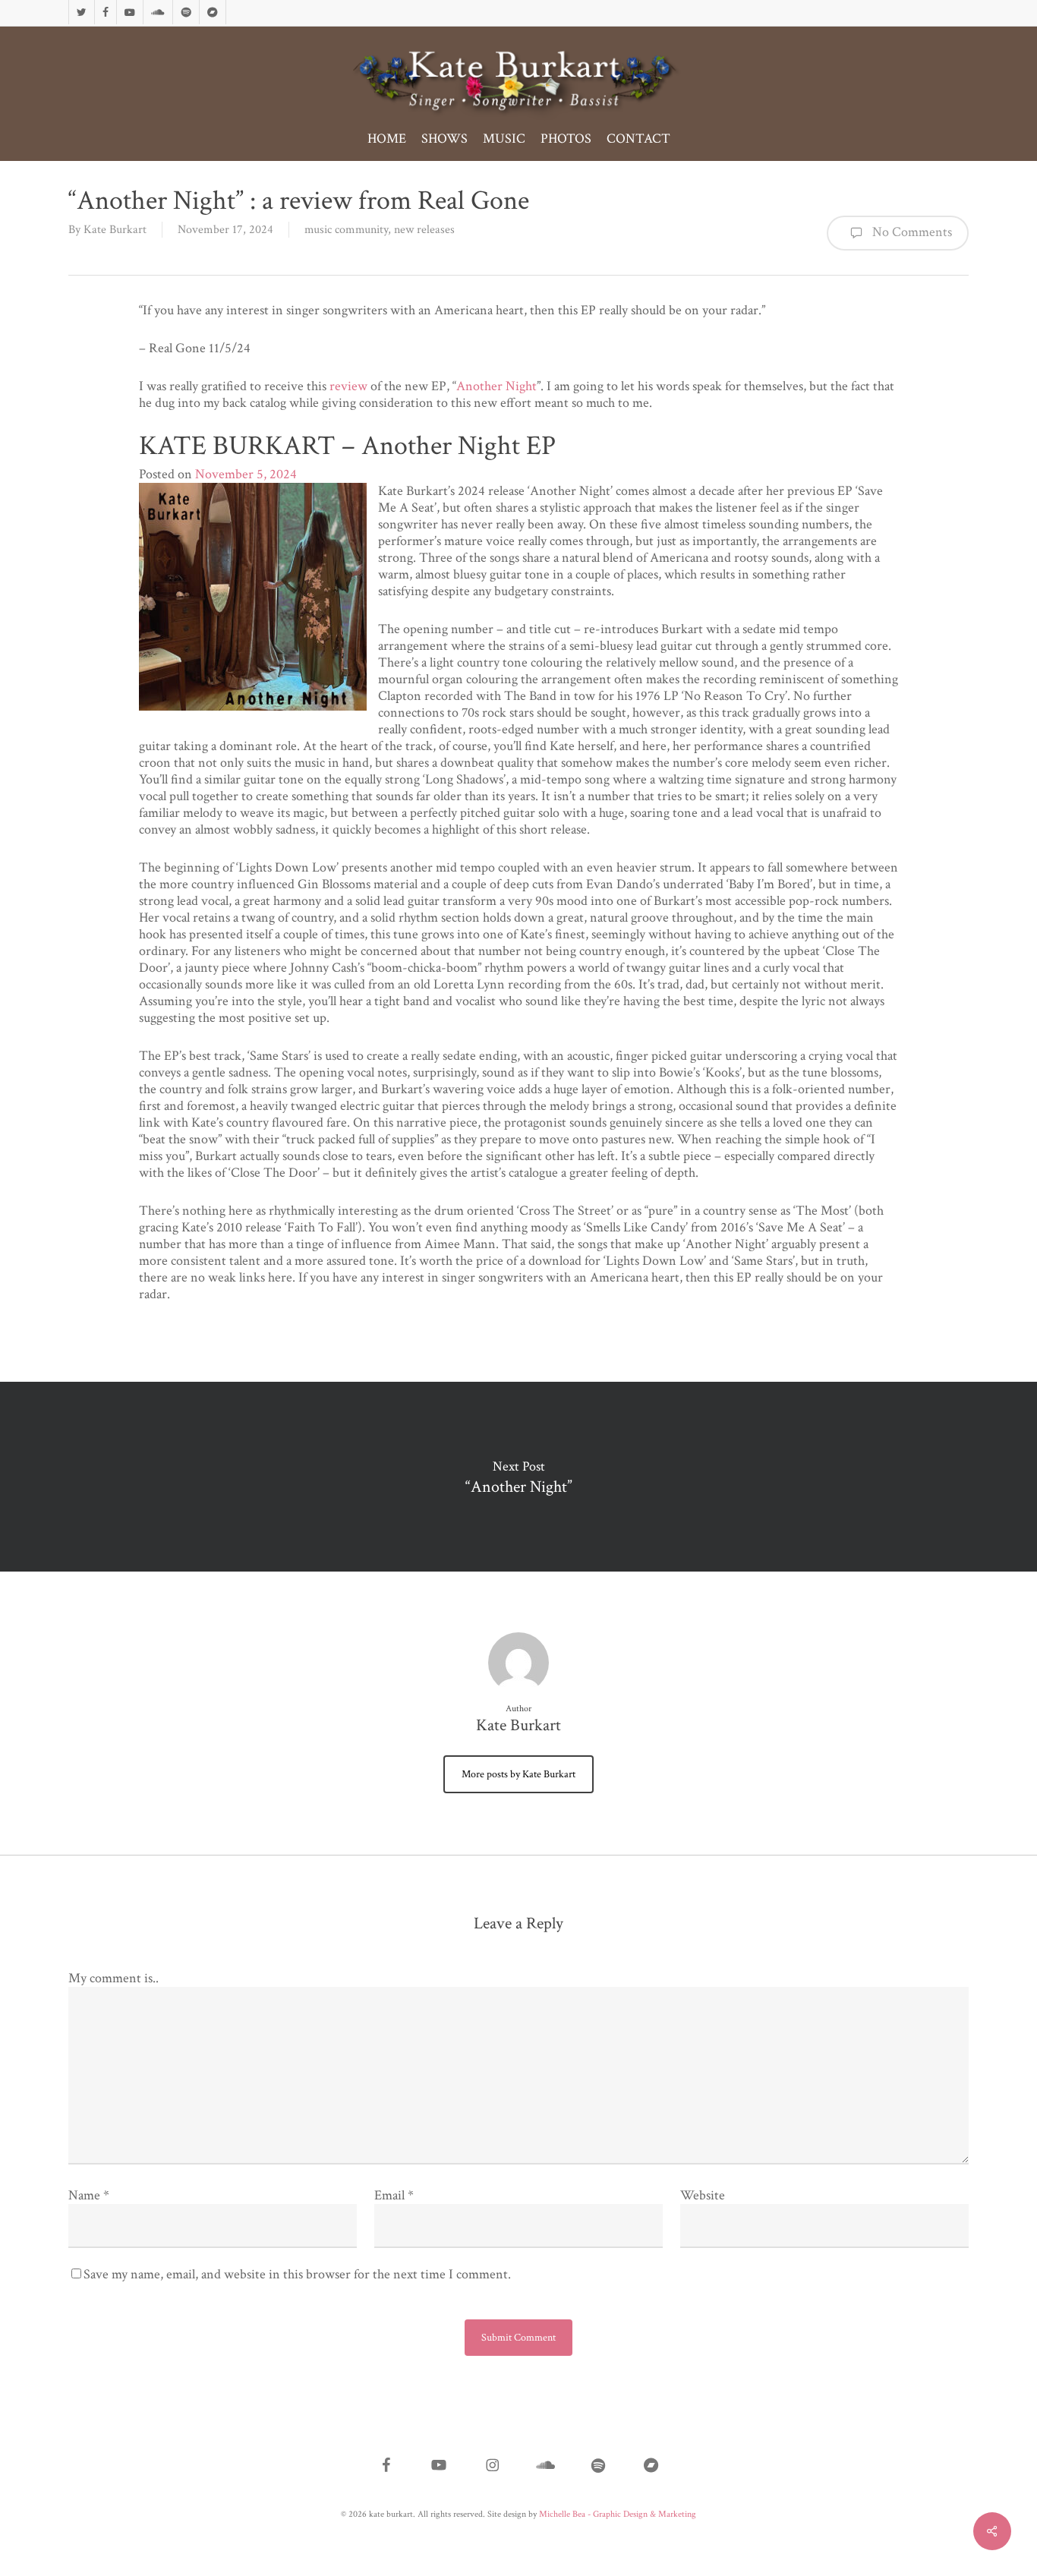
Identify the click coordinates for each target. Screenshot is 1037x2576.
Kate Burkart (115, 230)
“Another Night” (518, 1477)
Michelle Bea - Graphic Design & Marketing (618, 2514)
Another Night (496, 386)
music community (346, 230)
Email (394, 2195)
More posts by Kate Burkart (518, 1774)
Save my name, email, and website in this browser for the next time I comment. (297, 2274)
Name (89, 2195)
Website (703, 2195)
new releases (424, 230)
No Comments (911, 232)
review (348, 386)
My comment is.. (113, 1978)
